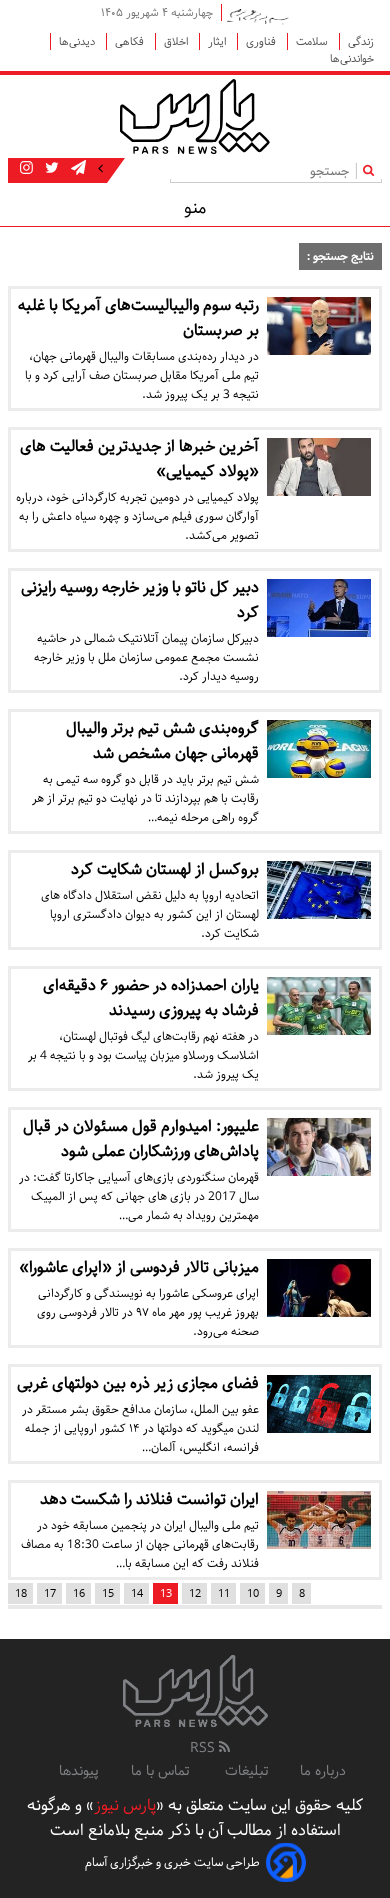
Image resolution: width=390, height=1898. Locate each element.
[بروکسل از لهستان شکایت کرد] (319, 890)
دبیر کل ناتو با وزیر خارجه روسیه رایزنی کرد (140, 600)
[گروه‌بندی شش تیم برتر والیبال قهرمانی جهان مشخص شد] (319, 749)
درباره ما (323, 1771)
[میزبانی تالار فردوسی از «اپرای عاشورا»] (319, 1288)
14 (137, 1593)
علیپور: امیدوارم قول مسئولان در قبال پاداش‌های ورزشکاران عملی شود (141, 1139)
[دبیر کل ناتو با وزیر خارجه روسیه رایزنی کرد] (319, 608)
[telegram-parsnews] (76, 169)
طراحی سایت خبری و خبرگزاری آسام (172, 1862)
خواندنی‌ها (352, 58)
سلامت (313, 41)
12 (195, 1593)
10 (253, 1593)
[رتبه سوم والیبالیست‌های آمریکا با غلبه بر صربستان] (319, 326)
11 (224, 1593)
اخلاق (177, 41)
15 (108, 1593)
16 (79, 1593)
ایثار (218, 41)
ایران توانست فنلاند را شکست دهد (149, 1499)
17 (50, 1593)
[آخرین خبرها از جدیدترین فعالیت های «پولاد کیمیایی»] (319, 467)
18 (21, 1593)
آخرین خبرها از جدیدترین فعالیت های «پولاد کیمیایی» (139, 459)
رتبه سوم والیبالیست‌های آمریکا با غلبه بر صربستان (138, 318)
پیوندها (79, 1771)
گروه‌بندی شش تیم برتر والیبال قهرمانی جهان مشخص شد (162, 741)
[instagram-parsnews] (26, 169)
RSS (204, 1748)
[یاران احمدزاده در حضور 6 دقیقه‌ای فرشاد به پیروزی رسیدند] (319, 1006)
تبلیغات (246, 1771)
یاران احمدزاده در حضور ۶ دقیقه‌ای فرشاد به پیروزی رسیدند (151, 998)
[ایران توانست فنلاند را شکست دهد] (319, 1520)
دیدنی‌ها (78, 41)
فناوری (262, 41)
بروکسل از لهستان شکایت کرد (165, 869)
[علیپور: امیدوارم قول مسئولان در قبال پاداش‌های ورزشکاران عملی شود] (319, 1147)
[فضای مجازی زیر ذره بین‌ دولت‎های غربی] (319, 1404)
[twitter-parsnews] (50, 169)
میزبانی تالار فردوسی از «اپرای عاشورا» (139, 1267)
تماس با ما (162, 1771)
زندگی (361, 41)
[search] (372, 170)
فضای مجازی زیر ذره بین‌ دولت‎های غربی (138, 1383)
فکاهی (131, 41)
